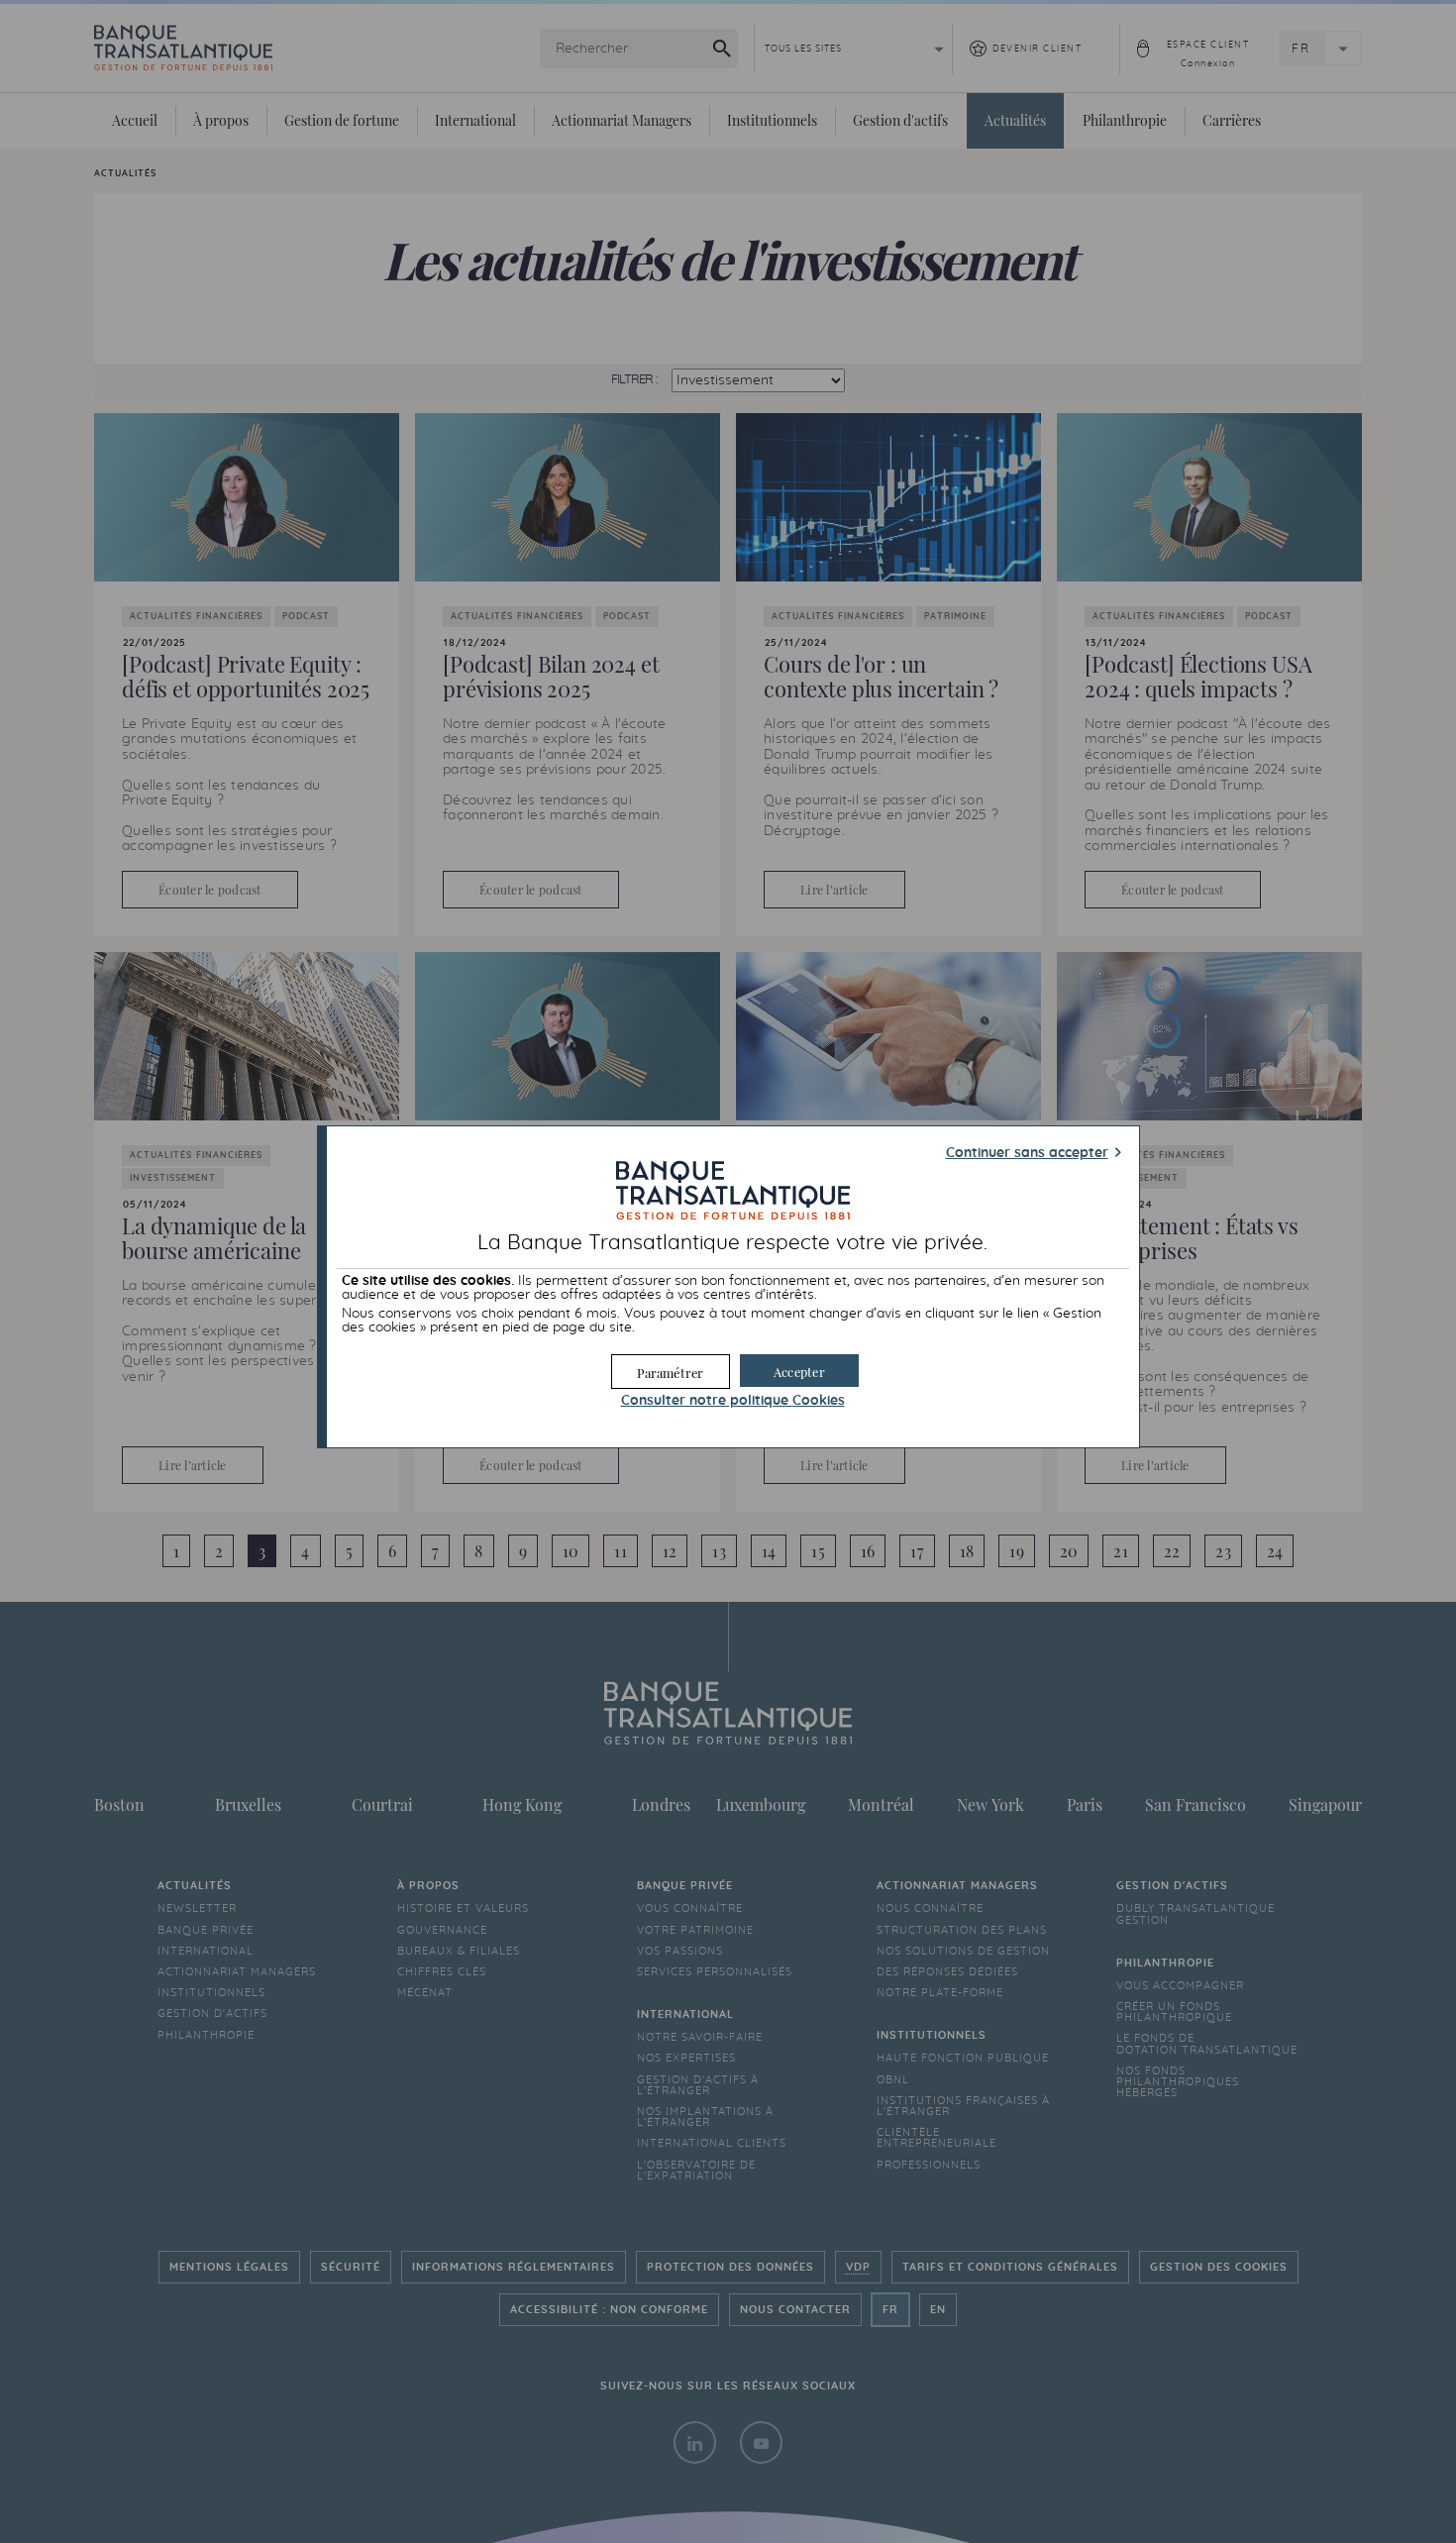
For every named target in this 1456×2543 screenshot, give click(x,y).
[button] (799, 1371)
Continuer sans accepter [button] (1027, 1153)
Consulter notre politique (733, 1401)
